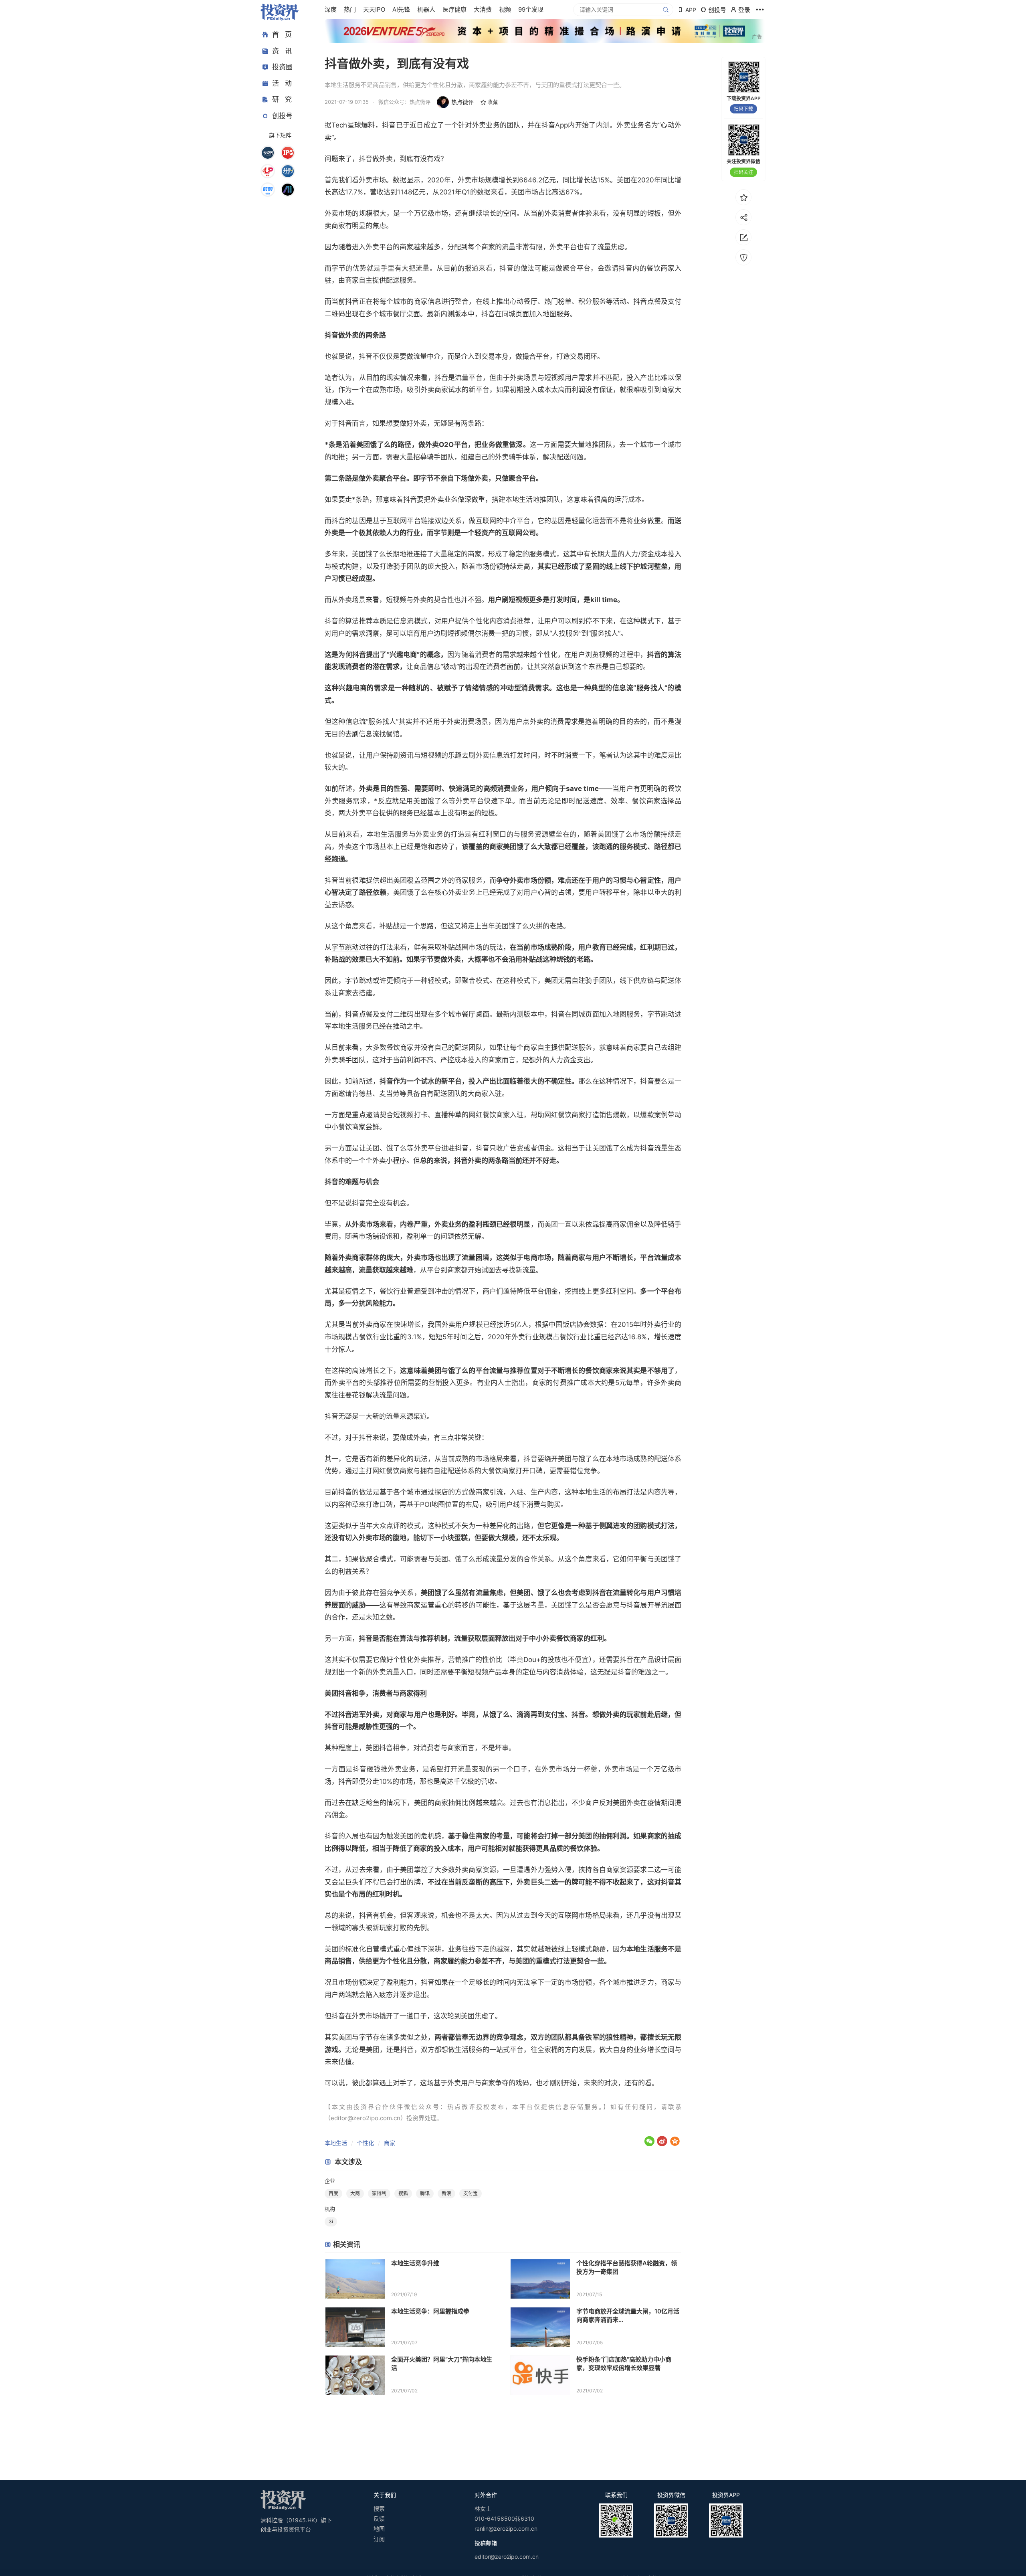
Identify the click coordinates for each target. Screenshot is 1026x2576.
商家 (390, 2143)
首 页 (282, 34)
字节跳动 (345, 947)
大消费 (483, 9)
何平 (633, 1559)
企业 (330, 2181)
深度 (331, 9)
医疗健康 (454, 9)
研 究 (282, 99)
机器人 (426, 9)
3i (331, 2221)
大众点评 (386, 1526)
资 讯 (282, 51)
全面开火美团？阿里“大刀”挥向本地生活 (442, 2364)
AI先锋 (401, 9)
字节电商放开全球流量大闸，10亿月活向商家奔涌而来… (628, 2315)
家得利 (417, 1693)
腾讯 (425, 2193)
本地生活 (336, 2143)
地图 (379, 2528)
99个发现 (531, 9)
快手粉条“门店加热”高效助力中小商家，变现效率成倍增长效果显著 (624, 2364)
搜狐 (403, 2193)
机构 (330, 2209)
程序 (400, 1161)
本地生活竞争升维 (415, 2263)
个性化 (366, 2143)
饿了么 (380, 445)
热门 (350, 9)
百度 (333, 2193)
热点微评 (463, 102)
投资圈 (282, 67)
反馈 (379, 2518)
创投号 (282, 116)
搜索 (379, 2508)
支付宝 (554, 1715)
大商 (355, 2193)
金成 (654, 554)
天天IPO (374, 9)
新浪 (446, 2193)
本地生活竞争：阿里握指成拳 (430, 2311)
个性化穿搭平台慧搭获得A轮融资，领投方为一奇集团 (627, 2267)
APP (691, 10)
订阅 (379, 2539)
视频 (505, 9)
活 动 (282, 83)
